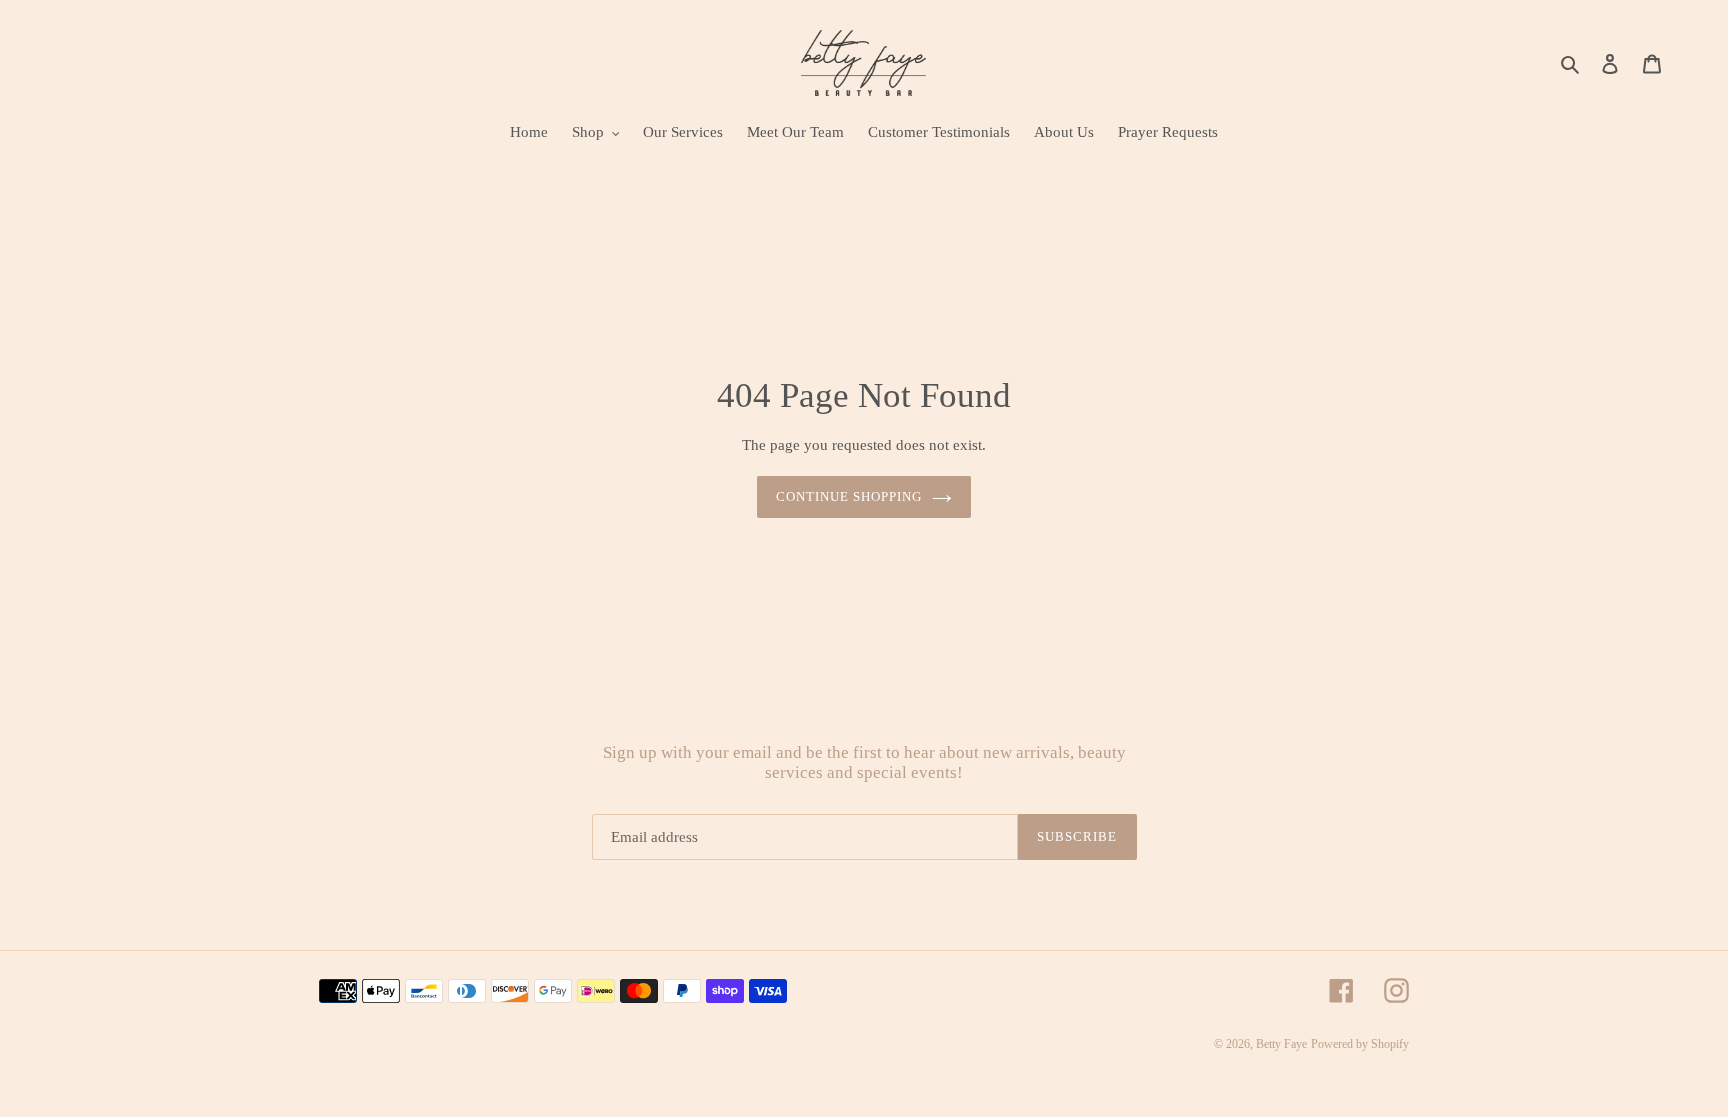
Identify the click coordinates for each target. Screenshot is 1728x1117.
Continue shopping (849, 496)
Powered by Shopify (1360, 1044)
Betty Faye (1281, 1044)
